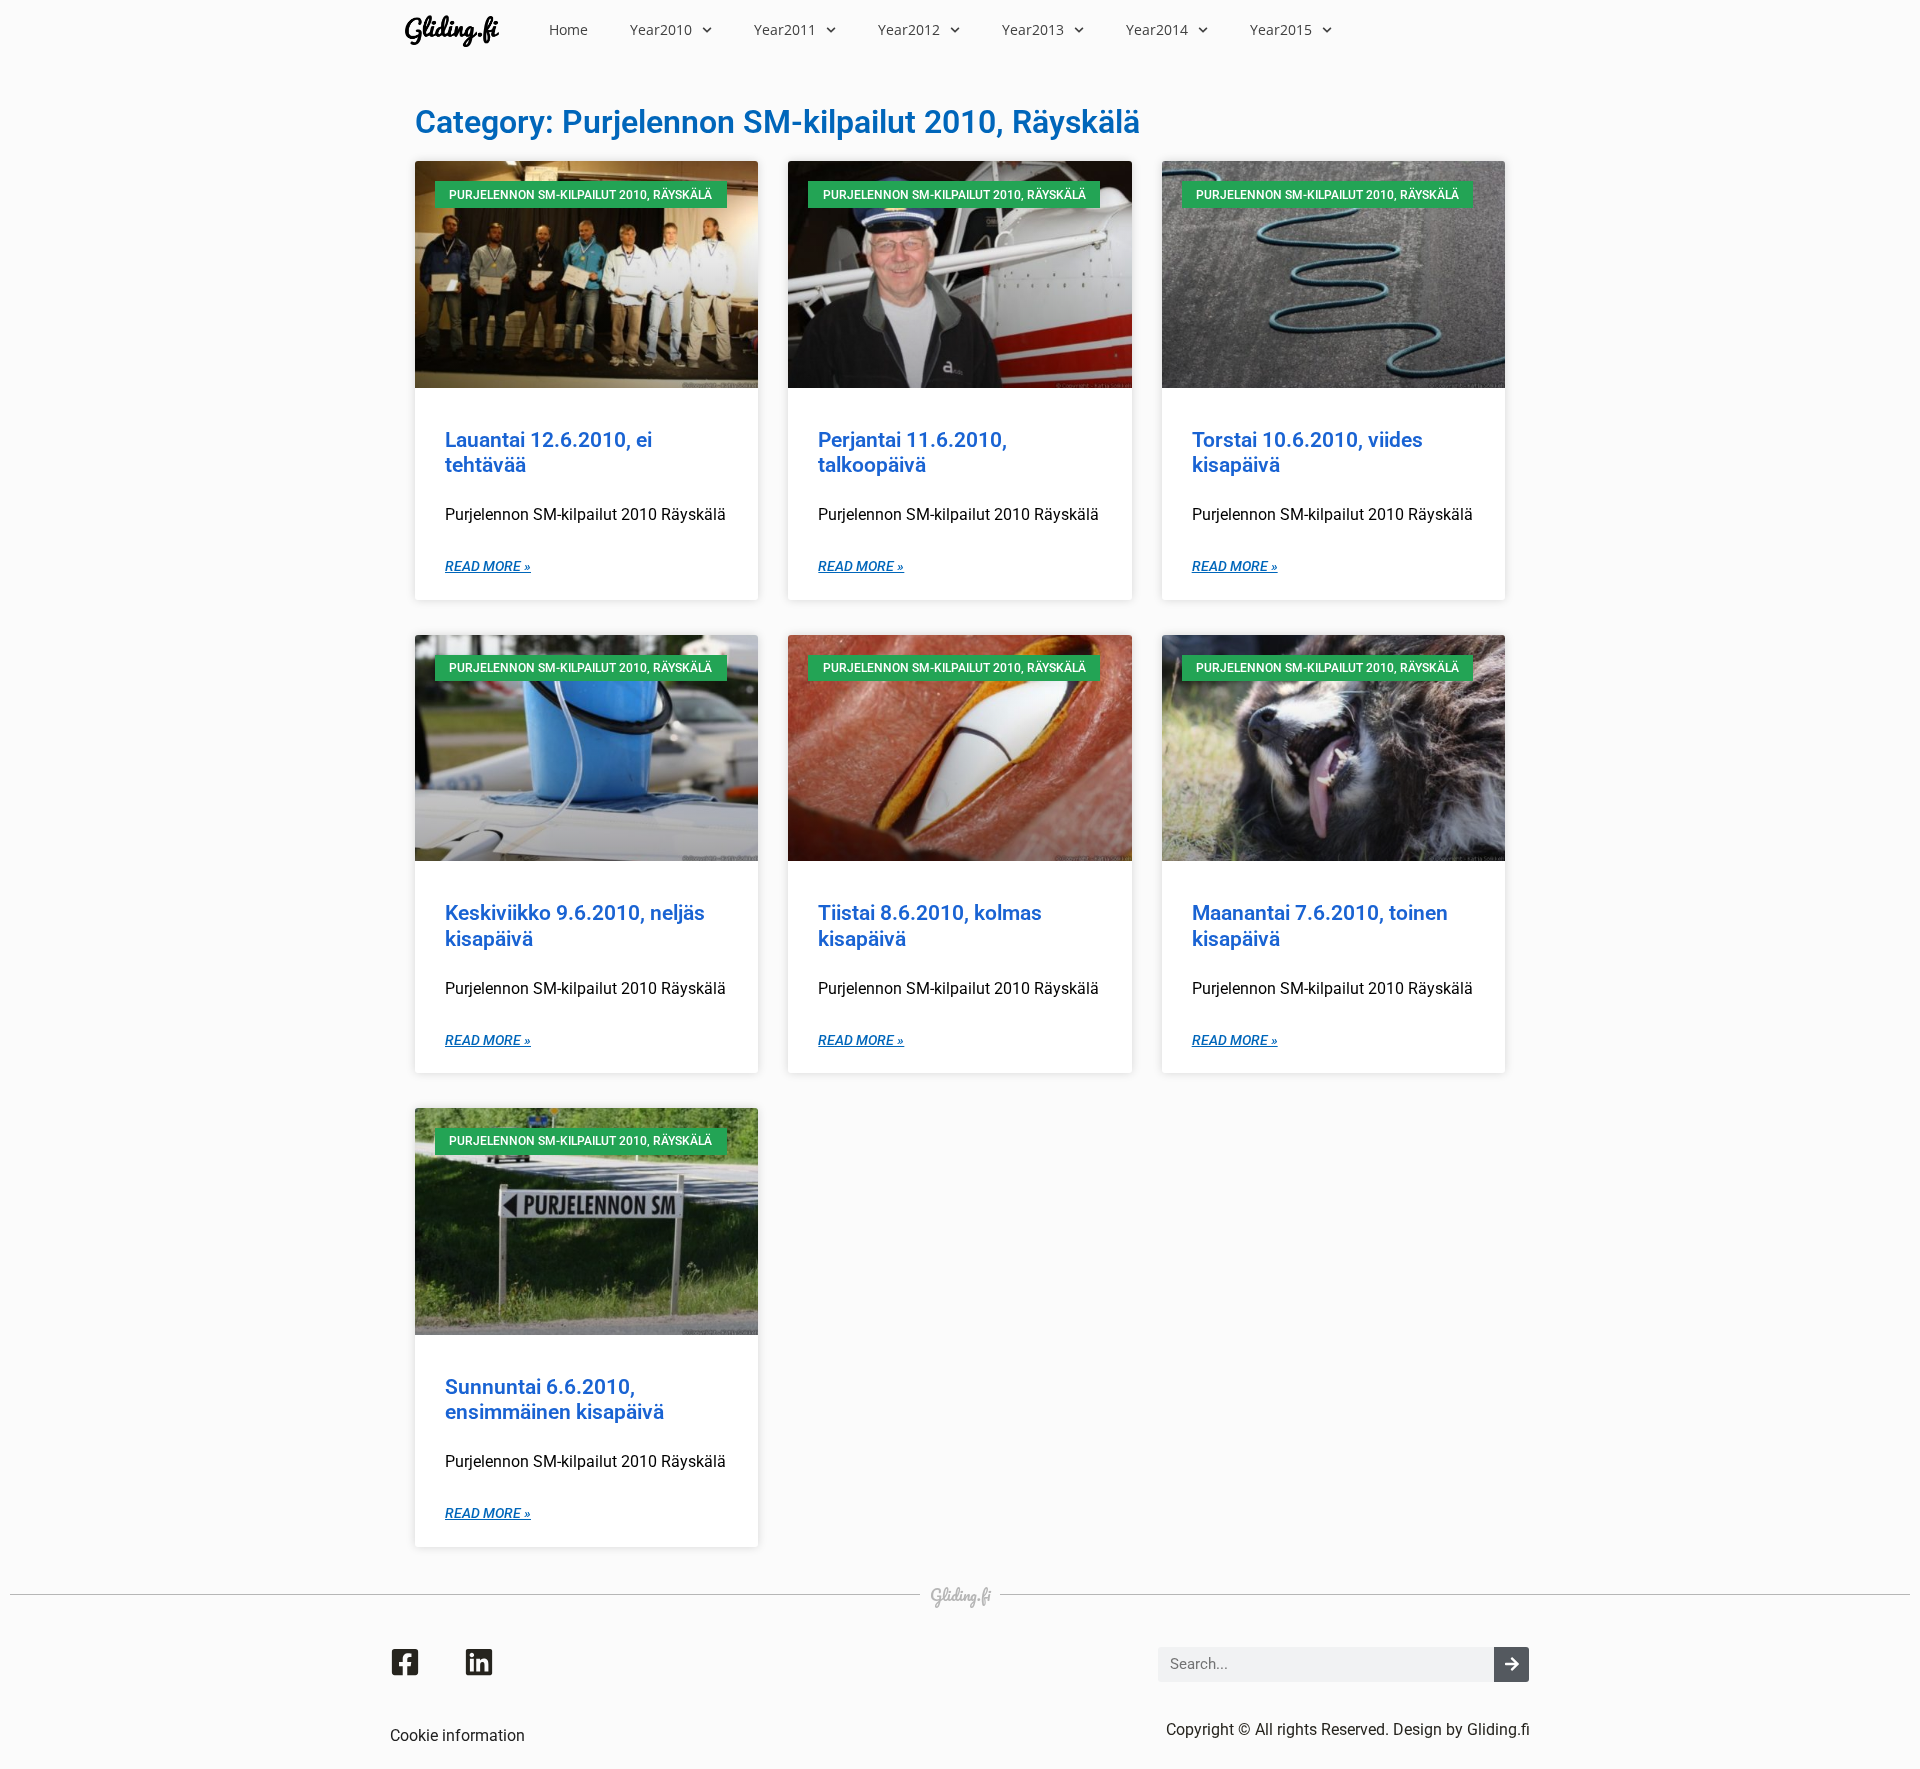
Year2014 (1157, 29)
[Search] (1511, 1664)
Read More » (488, 566)
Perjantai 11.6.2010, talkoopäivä (912, 452)
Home (568, 29)
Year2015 (1281, 29)
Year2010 (661, 29)
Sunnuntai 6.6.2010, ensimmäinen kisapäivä (554, 1399)
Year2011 (785, 29)
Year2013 (1033, 29)
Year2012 (909, 29)
